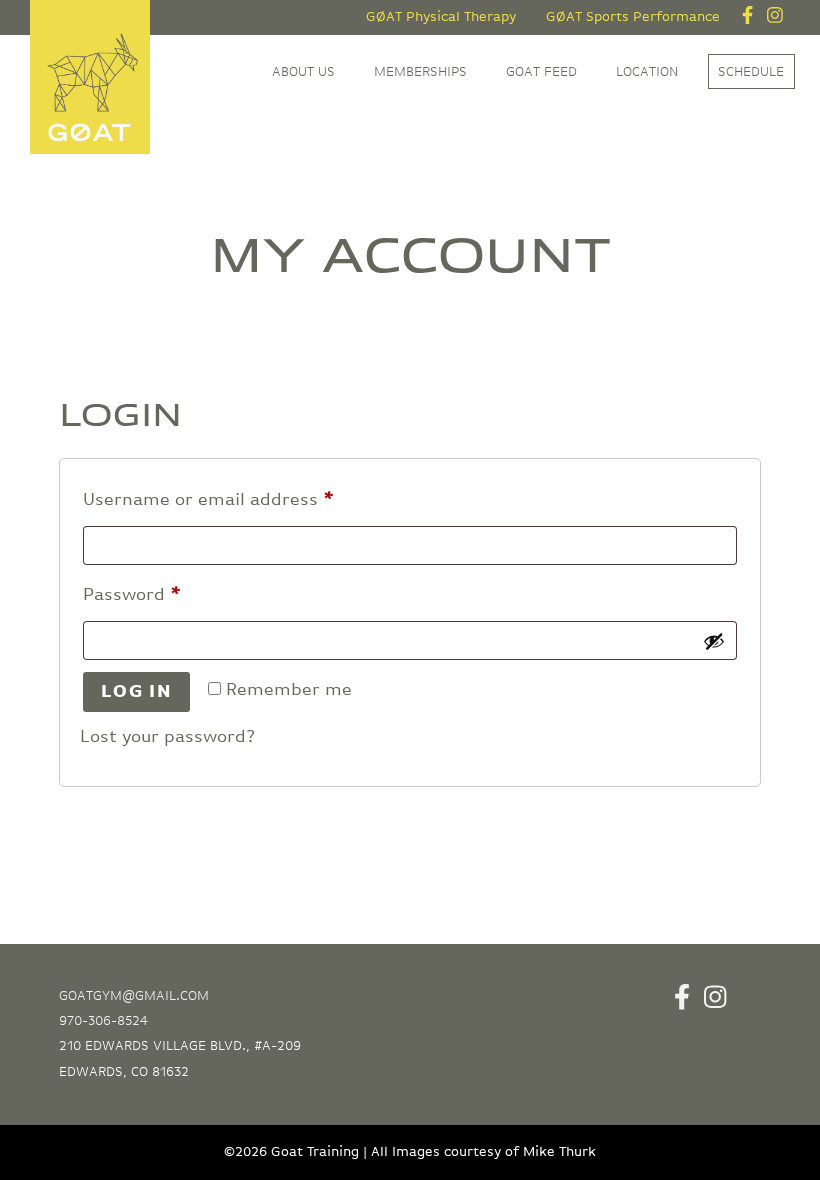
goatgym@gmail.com (134, 996)
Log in (137, 692)
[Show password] (714, 641)
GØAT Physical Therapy (441, 17)
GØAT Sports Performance (633, 17)
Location (647, 72)
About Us (303, 72)
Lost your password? (167, 737)
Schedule (751, 72)
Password (169, 594)
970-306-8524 (103, 1021)
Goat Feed (541, 72)
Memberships (420, 72)
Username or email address (246, 499)
